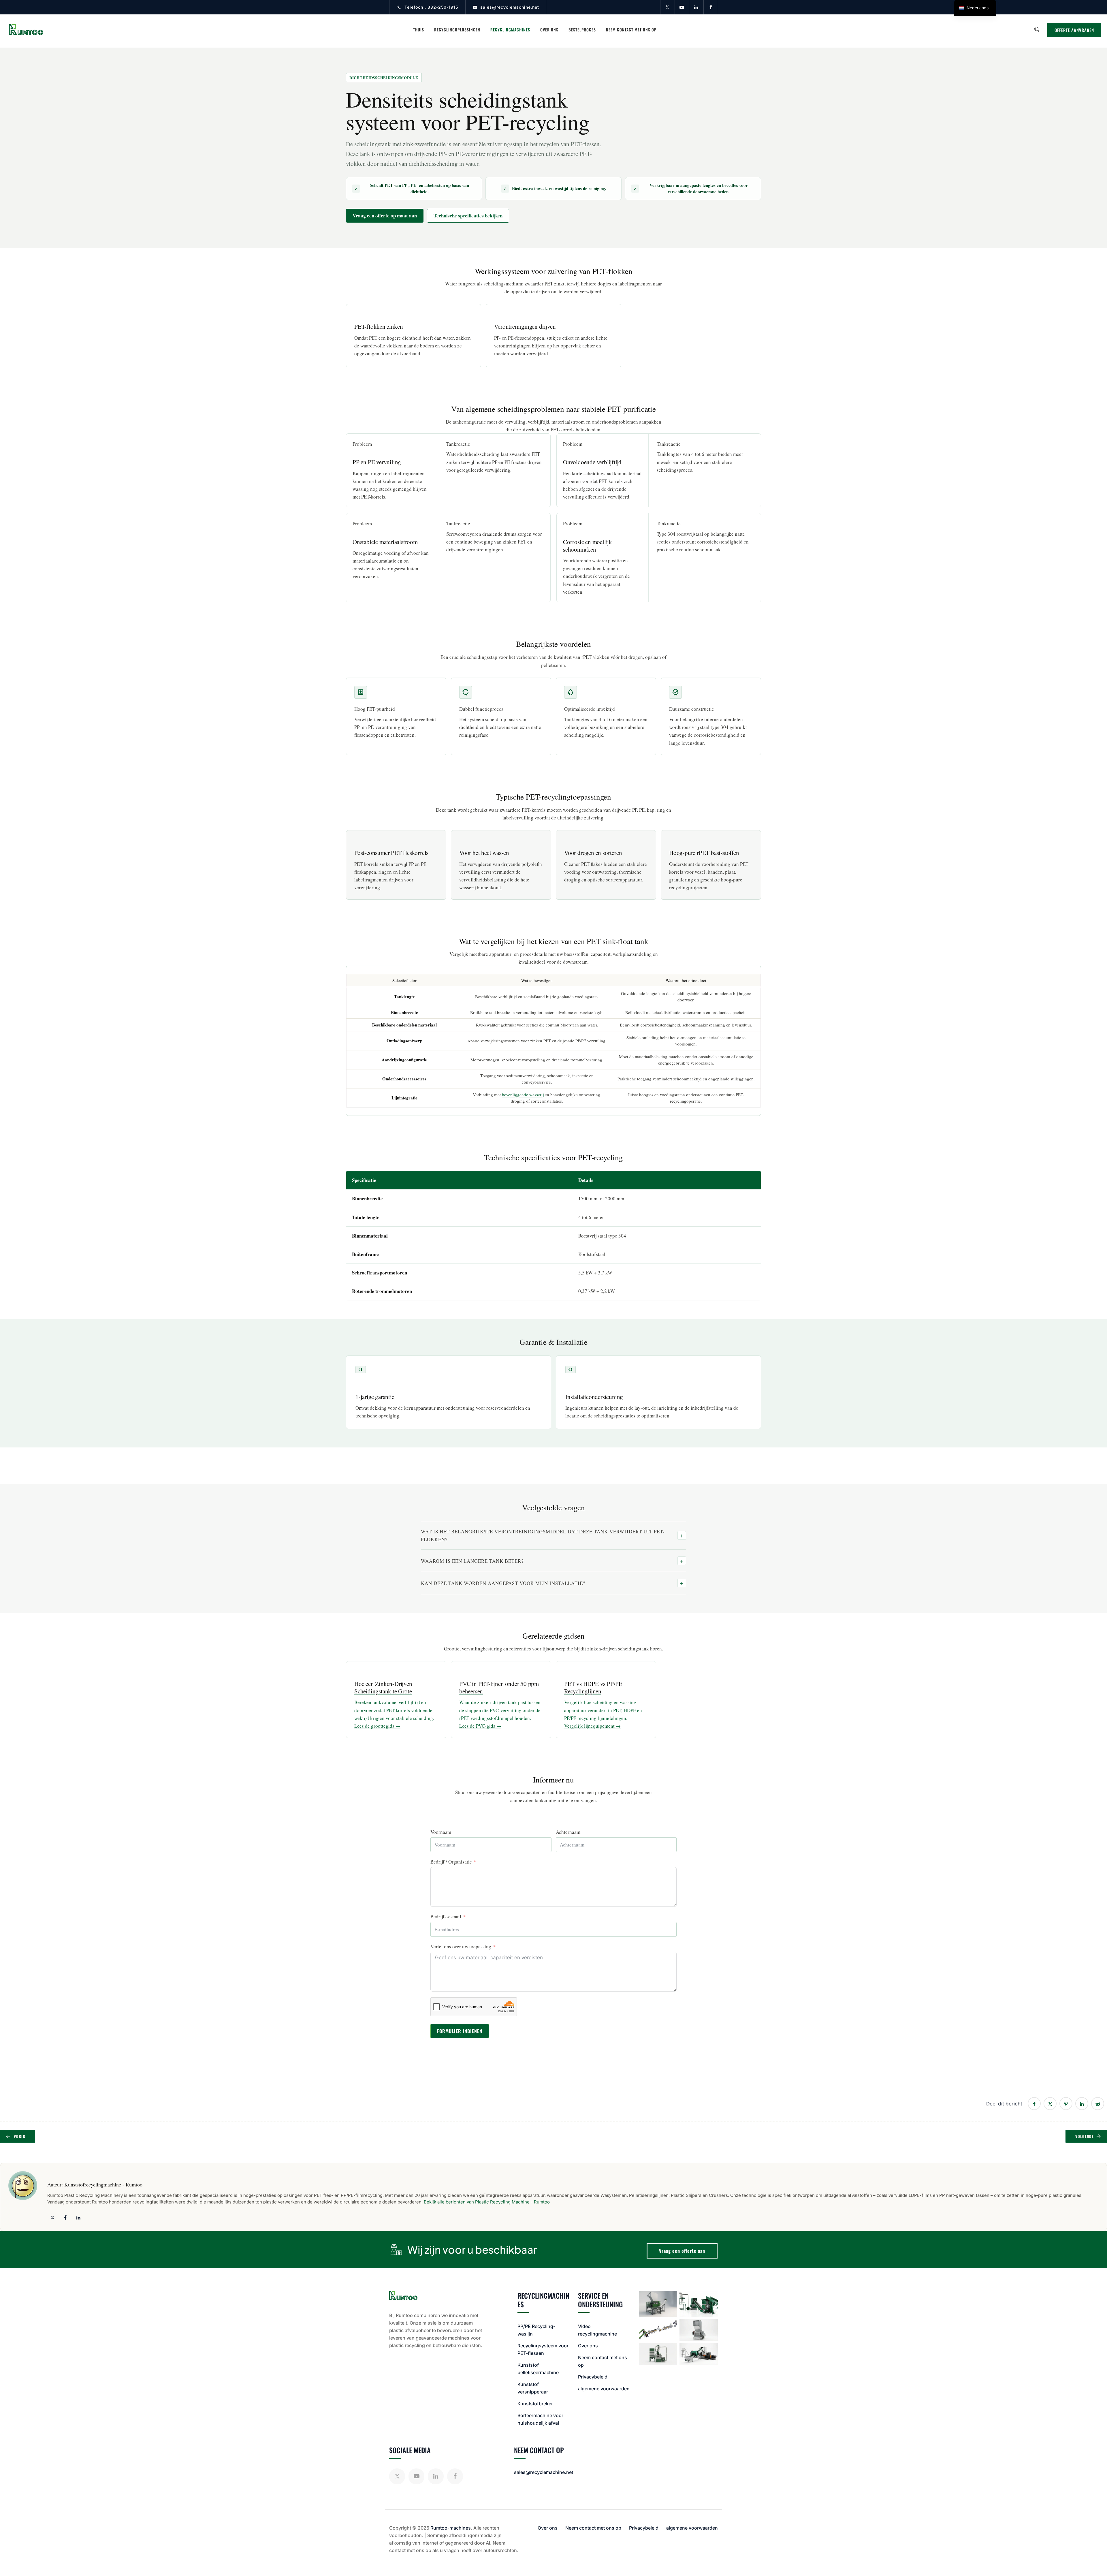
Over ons (549, 30)
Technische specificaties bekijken (468, 216)
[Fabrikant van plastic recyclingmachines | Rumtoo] (26, 30)
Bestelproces (582, 30)
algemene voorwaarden (604, 2389)
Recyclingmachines (510, 30)
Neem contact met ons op (631, 30)
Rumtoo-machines (451, 2528)
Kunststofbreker (535, 2404)
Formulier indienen (460, 2031)
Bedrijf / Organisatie (451, 1862)
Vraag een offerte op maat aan (385, 216)
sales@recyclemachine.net (510, 7)
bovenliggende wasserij (523, 1095)
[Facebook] (711, 7)
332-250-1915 (443, 7)
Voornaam (441, 1832)
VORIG (20, 2136)
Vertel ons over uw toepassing (461, 1946)
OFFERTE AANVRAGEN (1074, 30)
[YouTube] (682, 7)
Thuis (419, 30)
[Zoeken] (1037, 29)
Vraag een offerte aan (682, 2251)
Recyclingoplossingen (457, 30)
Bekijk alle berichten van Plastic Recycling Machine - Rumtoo (487, 2202)
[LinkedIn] (696, 7)
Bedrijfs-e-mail (446, 1916)
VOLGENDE (1085, 2136)
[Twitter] (667, 7)
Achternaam (568, 1832)
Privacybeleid (593, 2377)
